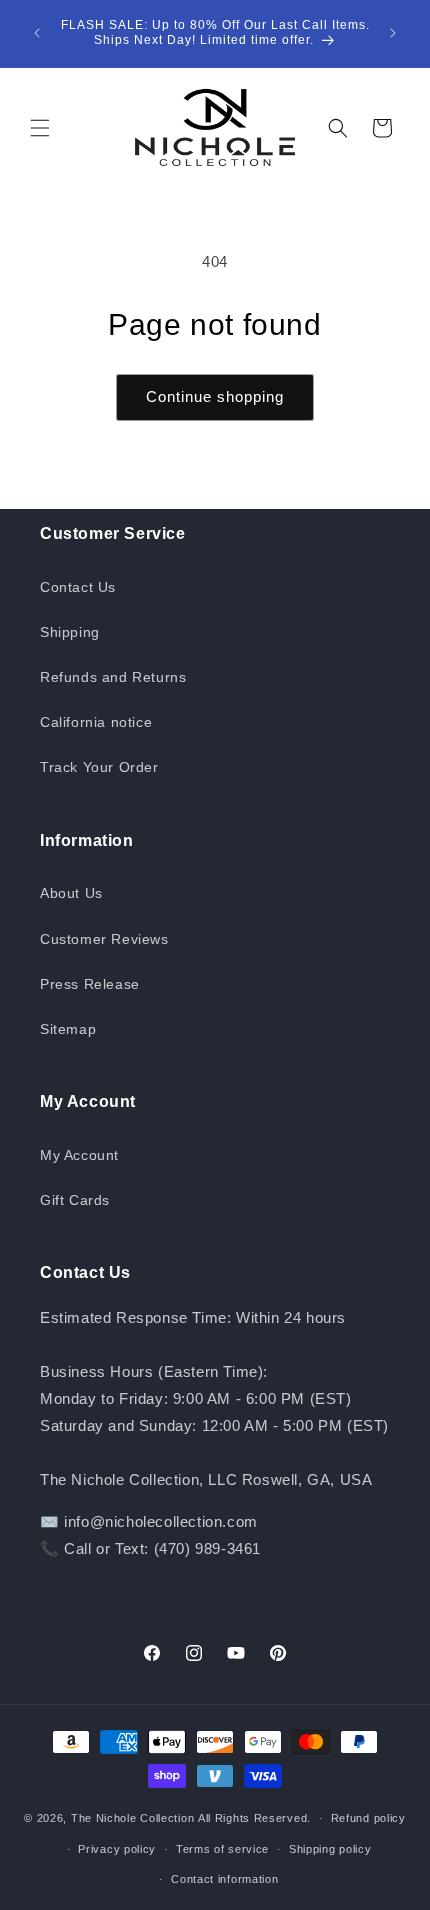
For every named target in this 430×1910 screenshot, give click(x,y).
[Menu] (40, 128)
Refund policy (368, 1818)
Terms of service (222, 1849)
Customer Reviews (104, 939)
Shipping (70, 632)
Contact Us (78, 587)
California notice (96, 722)
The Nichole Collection (132, 1818)
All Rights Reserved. (254, 1818)
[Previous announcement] (37, 33)
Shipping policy (330, 1849)
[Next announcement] (393, 33)
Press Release (90, 984)
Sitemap (68, 1029)
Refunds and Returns (113, 677)
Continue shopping (215, 396)
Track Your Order (99, 767)
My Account (79, 1155)
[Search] (338, 128)
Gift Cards (75, 1200)
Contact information (224, 1879)
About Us (71, 893)
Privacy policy (117, 1849)
